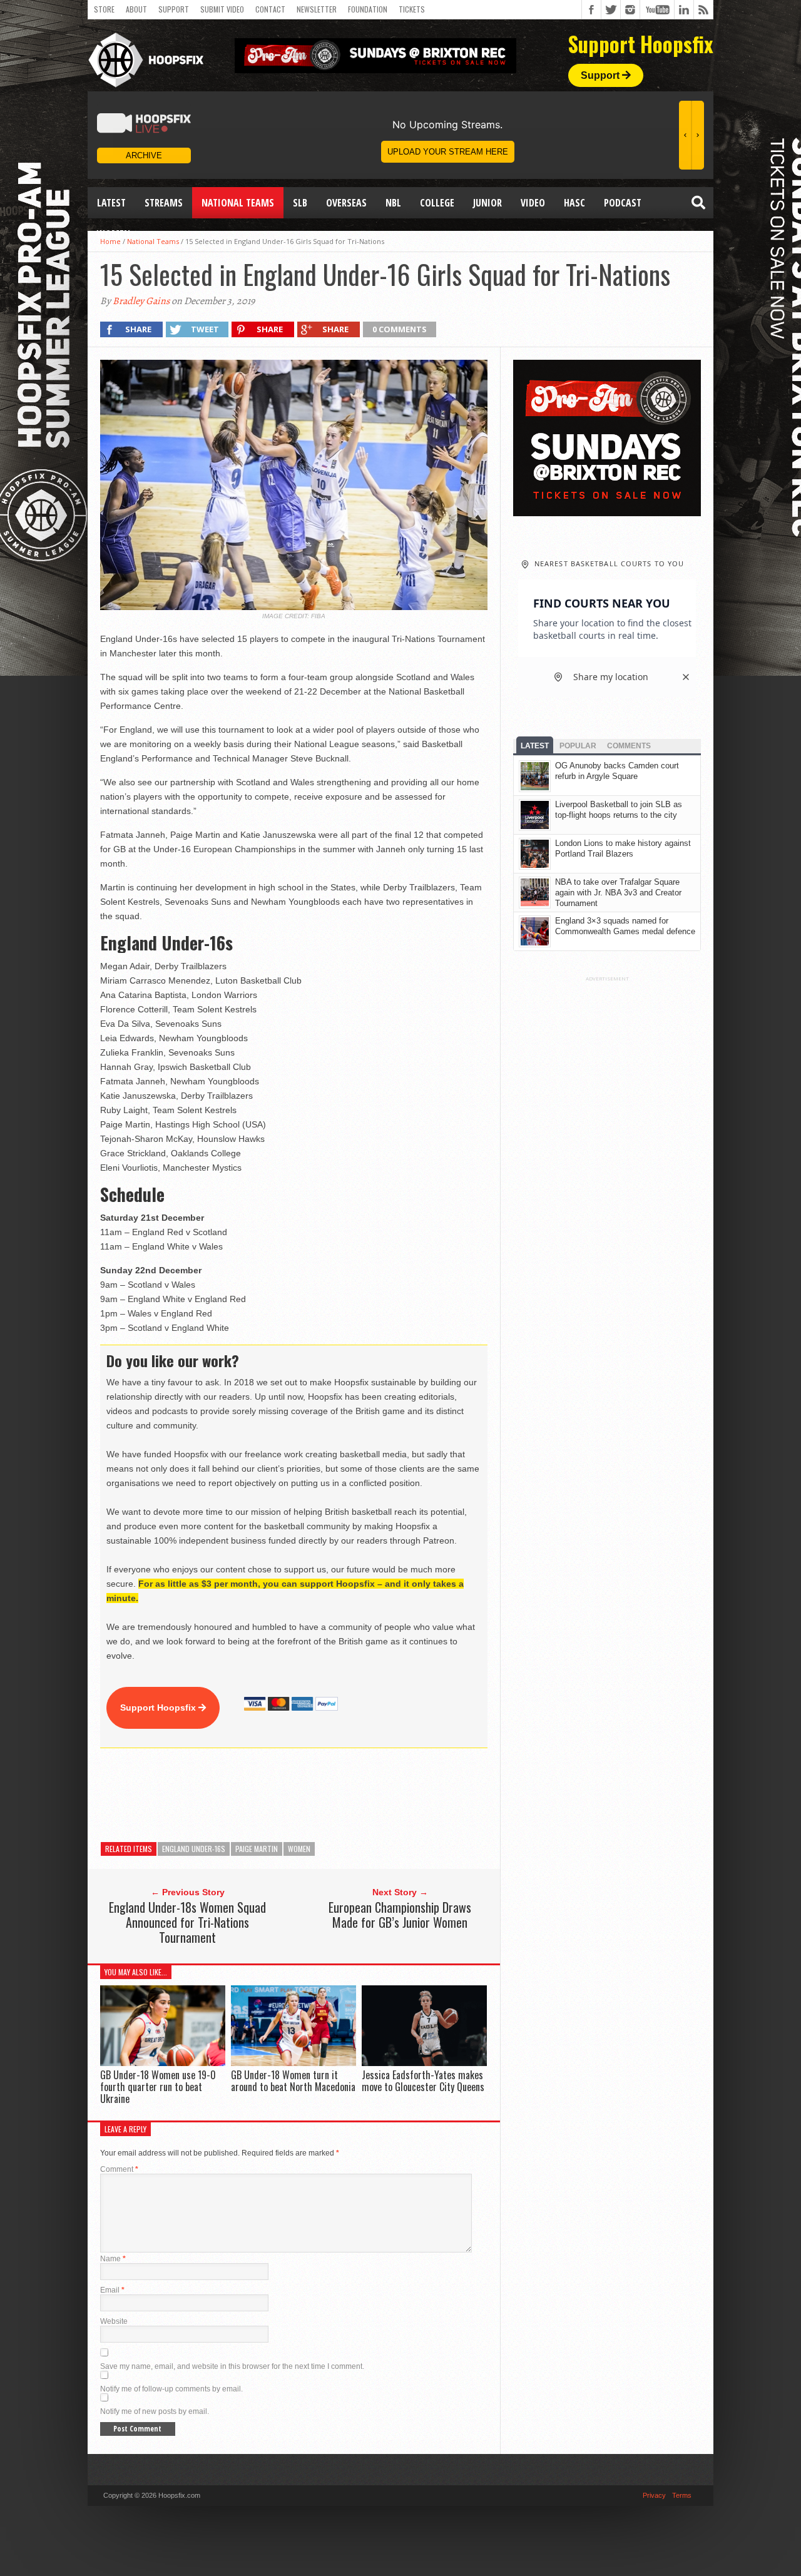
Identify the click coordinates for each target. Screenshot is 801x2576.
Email (112, 2290)
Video (533, 203)
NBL (393, 203)
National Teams (238, 203)
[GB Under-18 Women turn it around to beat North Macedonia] (293, 2063)
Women (114, 234)
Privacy (654, 2495)
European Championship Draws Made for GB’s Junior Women (400, 1915)
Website (114, 2321)
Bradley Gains (141, 301)
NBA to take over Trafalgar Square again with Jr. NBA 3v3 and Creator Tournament (618, 893)
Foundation (368, 9)
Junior (487, 203)
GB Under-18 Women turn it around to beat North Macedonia (293, 2081)
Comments (629, 746)
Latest (111, 203)
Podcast (623, 203)
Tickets (412, 9)
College (437, 203)
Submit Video (222, 9)
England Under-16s (194, 1849)
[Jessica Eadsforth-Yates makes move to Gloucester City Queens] (424, 2063)
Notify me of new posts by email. (155, 2411)
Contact (270, 9)
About (136, 9)
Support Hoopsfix (159, 1708)
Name (113, 2259)
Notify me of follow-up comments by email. (171, 2389)
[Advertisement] (328, 1795)
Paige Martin (257, 1849)
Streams (164, 203)
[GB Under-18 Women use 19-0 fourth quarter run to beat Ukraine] (163, 2063)
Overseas (346, 203)
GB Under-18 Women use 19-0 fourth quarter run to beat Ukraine (158, 2087)
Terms (682, 2495)
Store (104, 9)
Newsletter (317, 9)
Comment (119, 2169)
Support (174, 9)
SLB (300, 203)
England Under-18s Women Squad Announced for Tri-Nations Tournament (187, 1922)
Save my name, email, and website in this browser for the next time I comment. (232, 2366)
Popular (578, 746)
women (299, 1849)
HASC (574, 203)
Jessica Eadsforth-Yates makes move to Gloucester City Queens (423, 2081)
